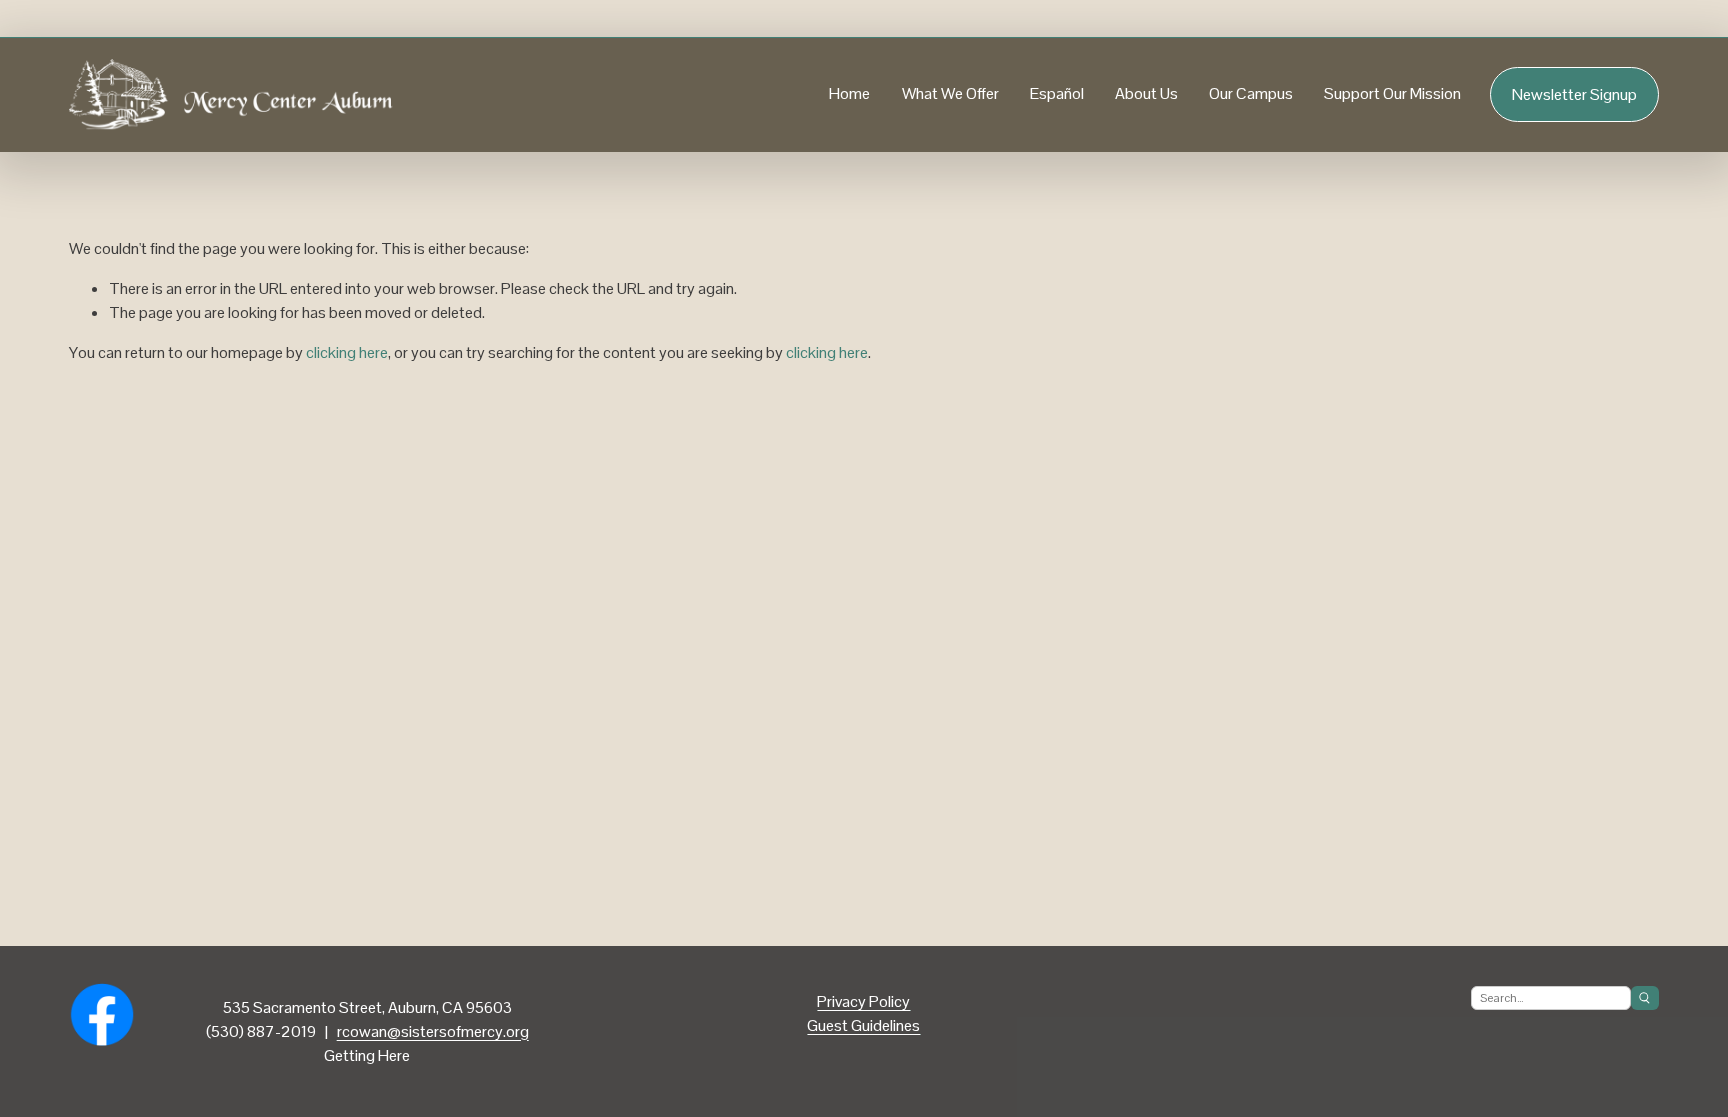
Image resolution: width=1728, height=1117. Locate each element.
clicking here (347, 352)
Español (1057, 93)
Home (849, 93)
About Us (1146, 93)
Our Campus (1251, 93)
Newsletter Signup (1574, 94)
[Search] (1645, 998)
